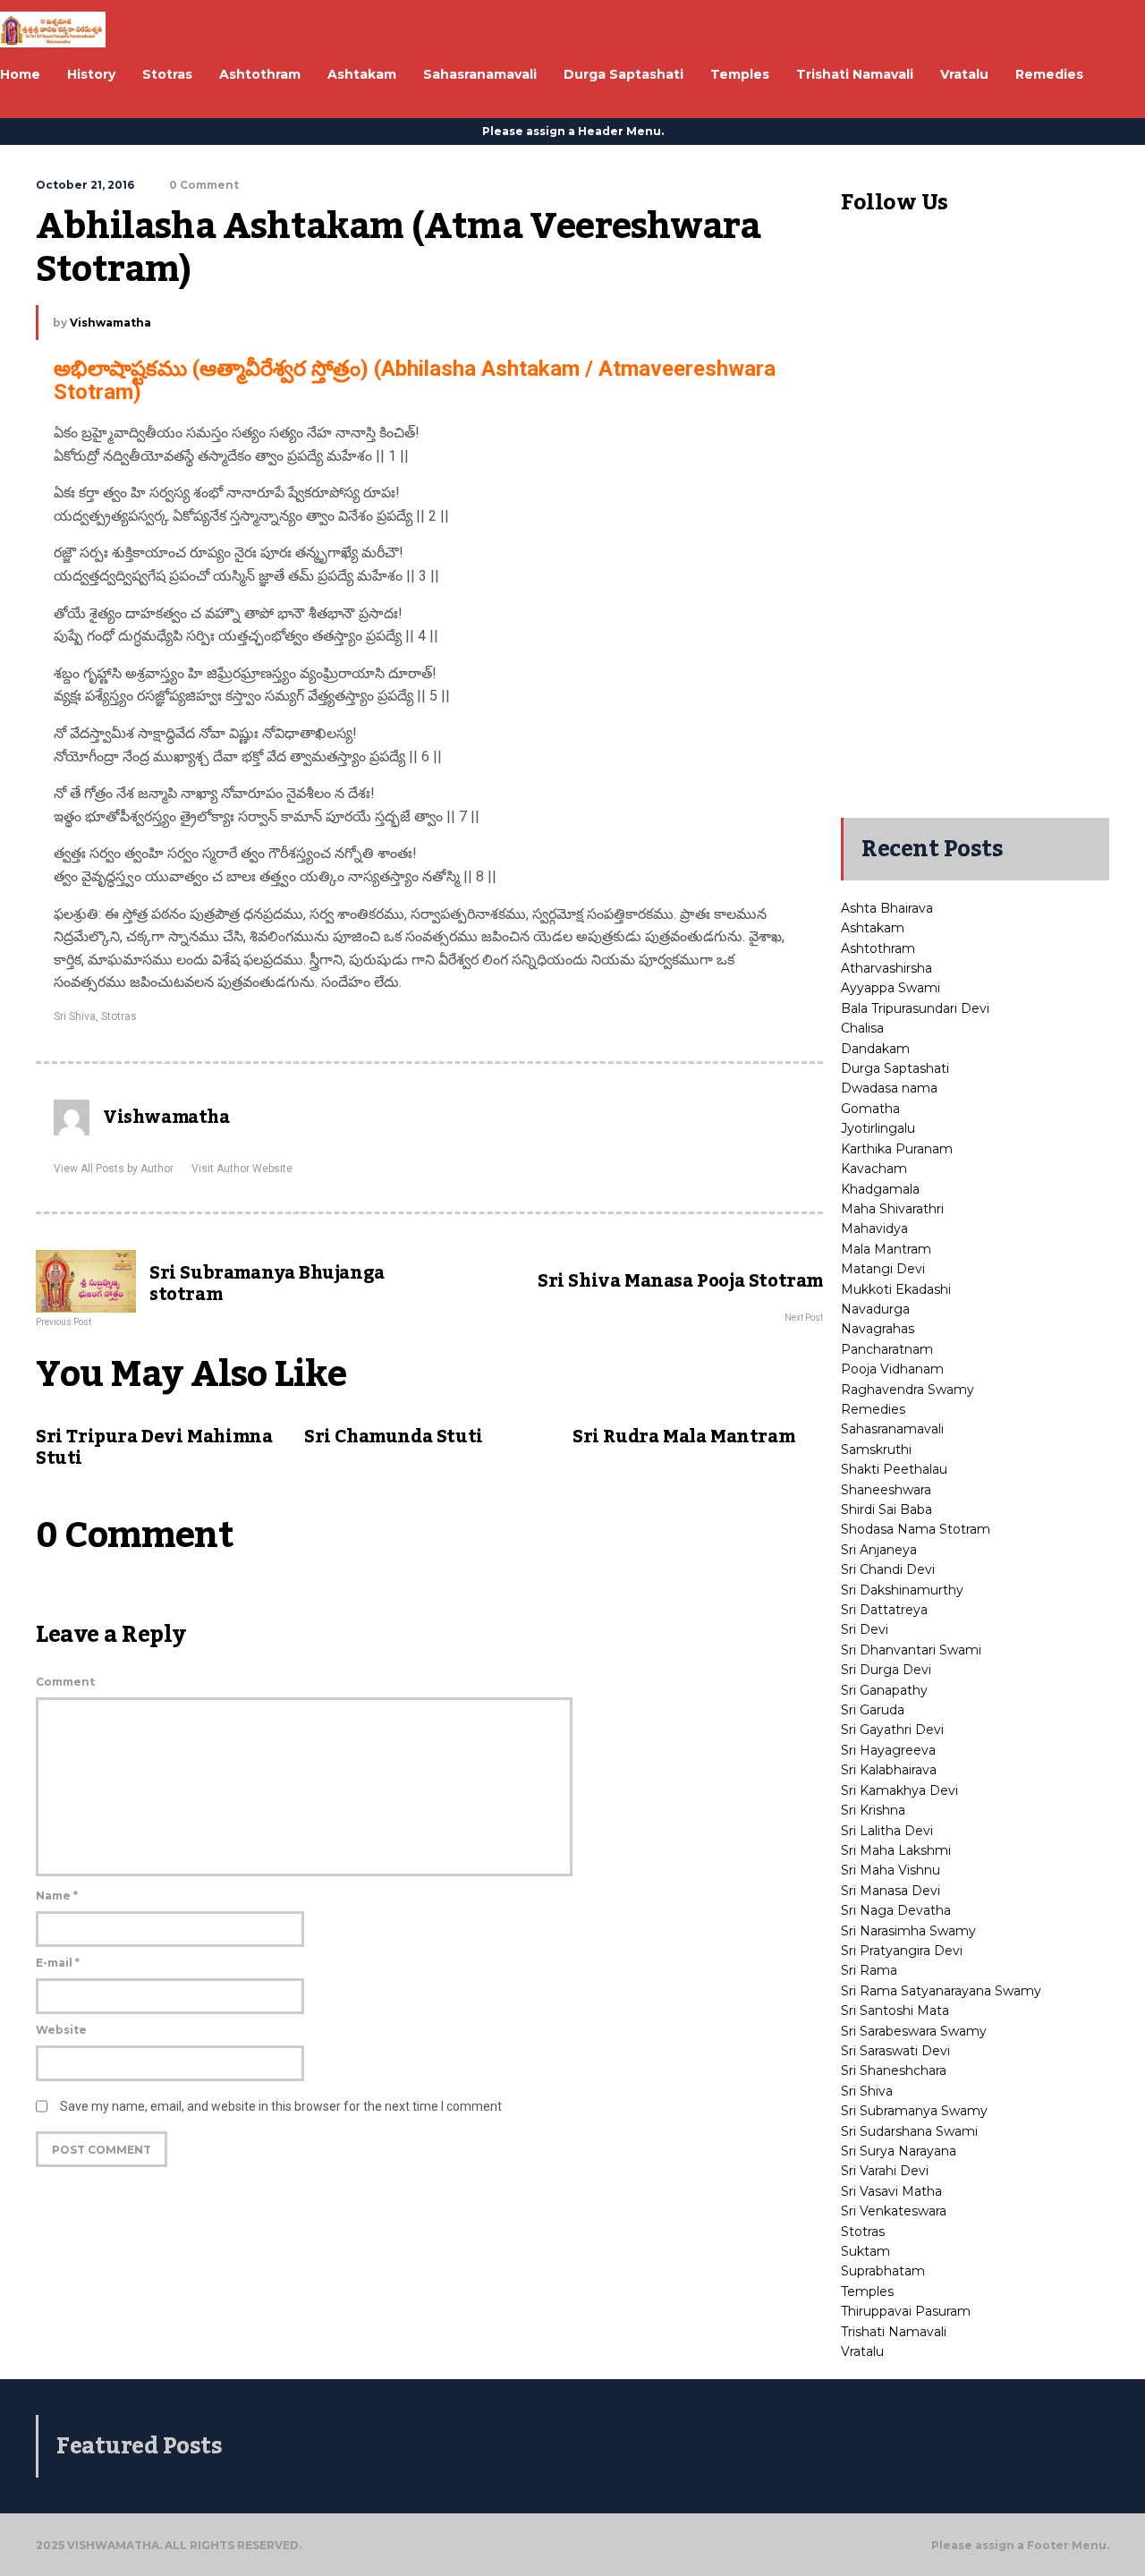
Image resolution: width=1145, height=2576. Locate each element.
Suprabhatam (883, 2271)
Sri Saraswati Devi (895, 2051)
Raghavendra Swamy (908, 1390)
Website (61, 2030)
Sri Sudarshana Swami (909, 2131)
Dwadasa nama (889, 1088)
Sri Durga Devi (886, 1670)
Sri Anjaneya (879, 1550)
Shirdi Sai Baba (886, 1509)
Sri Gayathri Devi (892, 1730)
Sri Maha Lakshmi (896, 1850)
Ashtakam (873, 928)
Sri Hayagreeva (888, 1750)
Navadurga (875, 1309)
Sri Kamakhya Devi (899, 1790)
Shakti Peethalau (894, 1469)
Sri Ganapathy (884, 1690)
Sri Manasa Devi (891, 1891)
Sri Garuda (873, 1710)
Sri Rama (869, 1970)
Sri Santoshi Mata (895, 2011)
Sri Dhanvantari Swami (911, 1650)
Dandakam (875, 1049)
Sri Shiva (75, 1016)
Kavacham (874, 1169)
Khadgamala (880, 1189)
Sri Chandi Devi (888, 1569)
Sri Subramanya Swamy (914, 2111)
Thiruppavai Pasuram (906, 2311)
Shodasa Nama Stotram (916, 1529)
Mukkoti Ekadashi (896, 1289)
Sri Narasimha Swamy (908, 1931)
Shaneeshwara (886, 1490)
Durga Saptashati (895, 1068)
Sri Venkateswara (894, 2211)
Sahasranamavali (892, 1429)
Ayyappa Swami (891, 988)
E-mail (58, 1963)
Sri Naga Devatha (896, 1910)
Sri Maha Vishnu (891, 1870)
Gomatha (870, 1109)
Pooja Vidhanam (892, 1369)
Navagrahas (878, 1329)
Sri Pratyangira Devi (902, 1951)
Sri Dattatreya (884, 1610)
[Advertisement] (975, 531)
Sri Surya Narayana (899, 2151)
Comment (65, 1682)
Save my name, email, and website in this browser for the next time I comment (281, 2106)
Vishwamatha (110, 323)
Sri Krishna (873, 1810)
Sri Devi (865, 1629)
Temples (867, 2291)
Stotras (119, 1016)
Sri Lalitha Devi (887, 1831)
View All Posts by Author (114, 1169)
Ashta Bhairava (887, 908)
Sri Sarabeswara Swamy (914, 2031)
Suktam (865, 2251)
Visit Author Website (242, 1169)
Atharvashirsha (886, 968)
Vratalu (862, 2351)
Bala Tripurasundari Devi (915, 1008)
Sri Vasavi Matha (891, 2191)
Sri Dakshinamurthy (902, 1590)
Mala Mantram (886, 1249)
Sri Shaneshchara (894, 2070)
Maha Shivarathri (892, 1209)
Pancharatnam (887, 1349)
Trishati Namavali (894, 2332)
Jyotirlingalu (878, 1128)
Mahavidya (874, 1228)
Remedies (873, 1409)
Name (57, 1896)
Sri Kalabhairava (889, 1770)
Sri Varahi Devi (885, 2171)
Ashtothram (878, 948)
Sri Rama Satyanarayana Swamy (941, 1991)
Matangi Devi (883, 1269)
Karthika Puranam (897, 1149)
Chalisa (862, 1028)
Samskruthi (876, 1450)
